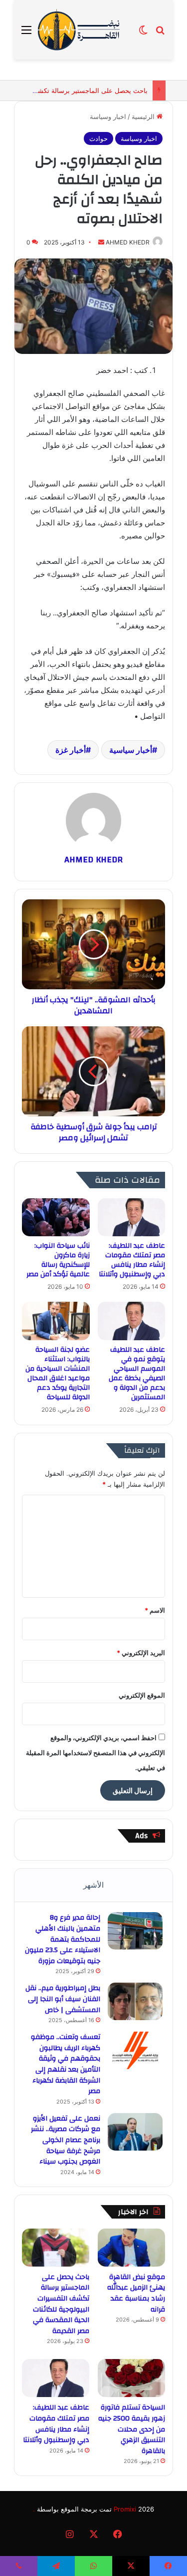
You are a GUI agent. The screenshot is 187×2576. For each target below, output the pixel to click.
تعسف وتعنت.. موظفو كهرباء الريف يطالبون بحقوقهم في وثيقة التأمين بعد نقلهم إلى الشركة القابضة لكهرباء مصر (66, 2064)
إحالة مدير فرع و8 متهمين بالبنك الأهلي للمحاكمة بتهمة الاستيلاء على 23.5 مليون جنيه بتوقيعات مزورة (63, 1939)
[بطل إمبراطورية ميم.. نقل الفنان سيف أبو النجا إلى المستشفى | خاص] (135, 2001)
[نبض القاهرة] (85, 30)
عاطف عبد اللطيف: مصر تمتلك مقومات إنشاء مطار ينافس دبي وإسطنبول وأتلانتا (132, 1260)
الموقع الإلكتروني (142, 1695)
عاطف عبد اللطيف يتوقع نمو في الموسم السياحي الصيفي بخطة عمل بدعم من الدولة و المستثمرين (137, 1373)
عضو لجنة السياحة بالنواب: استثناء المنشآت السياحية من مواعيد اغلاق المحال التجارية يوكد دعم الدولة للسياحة (58, 1373)
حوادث (98, 138)
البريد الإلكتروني (141, 1653)
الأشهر (93, 1885)
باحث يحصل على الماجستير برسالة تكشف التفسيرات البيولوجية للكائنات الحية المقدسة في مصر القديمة (61, 2304)
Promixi (125, 2509)
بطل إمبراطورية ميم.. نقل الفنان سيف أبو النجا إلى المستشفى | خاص (63, 1999)
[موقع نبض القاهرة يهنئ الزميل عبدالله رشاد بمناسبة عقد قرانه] (131, 2248)
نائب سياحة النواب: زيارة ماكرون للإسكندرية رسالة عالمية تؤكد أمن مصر (58, 1260)
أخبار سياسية (131, 750)
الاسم (155, 1610)
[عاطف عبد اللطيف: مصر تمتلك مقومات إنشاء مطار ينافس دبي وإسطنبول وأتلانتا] (131, 1217)
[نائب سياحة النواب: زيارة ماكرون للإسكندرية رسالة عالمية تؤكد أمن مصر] (56, 1217)
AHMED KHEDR (128, 242)
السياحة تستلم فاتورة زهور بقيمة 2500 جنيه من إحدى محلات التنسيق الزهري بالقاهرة (132, 2429)
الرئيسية (144, 116)
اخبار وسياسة (108, 116)
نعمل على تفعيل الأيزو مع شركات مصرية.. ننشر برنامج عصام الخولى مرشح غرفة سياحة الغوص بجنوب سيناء (66, 2140)
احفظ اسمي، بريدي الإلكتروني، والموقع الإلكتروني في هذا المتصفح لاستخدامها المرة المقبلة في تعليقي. (95, 1753)
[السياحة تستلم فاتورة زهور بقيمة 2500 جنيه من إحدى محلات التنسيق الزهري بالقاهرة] (131, 2378)
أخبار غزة (71, 750)
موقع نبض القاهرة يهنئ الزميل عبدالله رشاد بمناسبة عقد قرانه (136, 2293)
